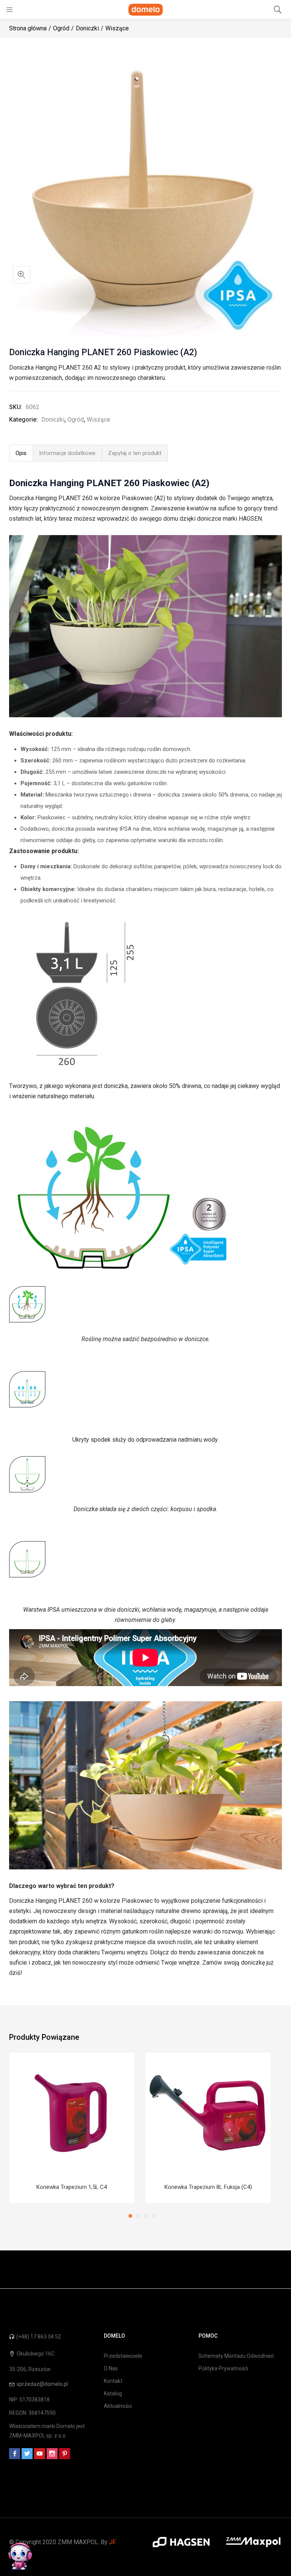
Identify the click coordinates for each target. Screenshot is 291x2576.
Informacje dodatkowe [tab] (67, 453)
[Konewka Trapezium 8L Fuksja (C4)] (208, 2113)
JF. (113, 2542)
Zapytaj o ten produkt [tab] (135, 453)
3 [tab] (145, 2216)
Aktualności (118, 2406)
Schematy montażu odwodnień (236, 2356)
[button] (22, 275)
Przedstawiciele (123, 2356)
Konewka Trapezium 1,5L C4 (72, 2187)
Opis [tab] (21, 453)
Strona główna (28, 28)
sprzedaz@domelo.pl (42, 2384)
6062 (33, 407)
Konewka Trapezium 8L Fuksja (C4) (208, 2187)
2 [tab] (138, 2216)
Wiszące (117, 28)
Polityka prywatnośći (223, 2368)
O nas (111, 2368)
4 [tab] (153, 2216)
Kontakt (113, 2381)
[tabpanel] (72, 2128)
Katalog (113, 2393)
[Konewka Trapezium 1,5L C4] (72, 2113)
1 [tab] (130, 2216)
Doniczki (87, 28)
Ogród (61, 28)
